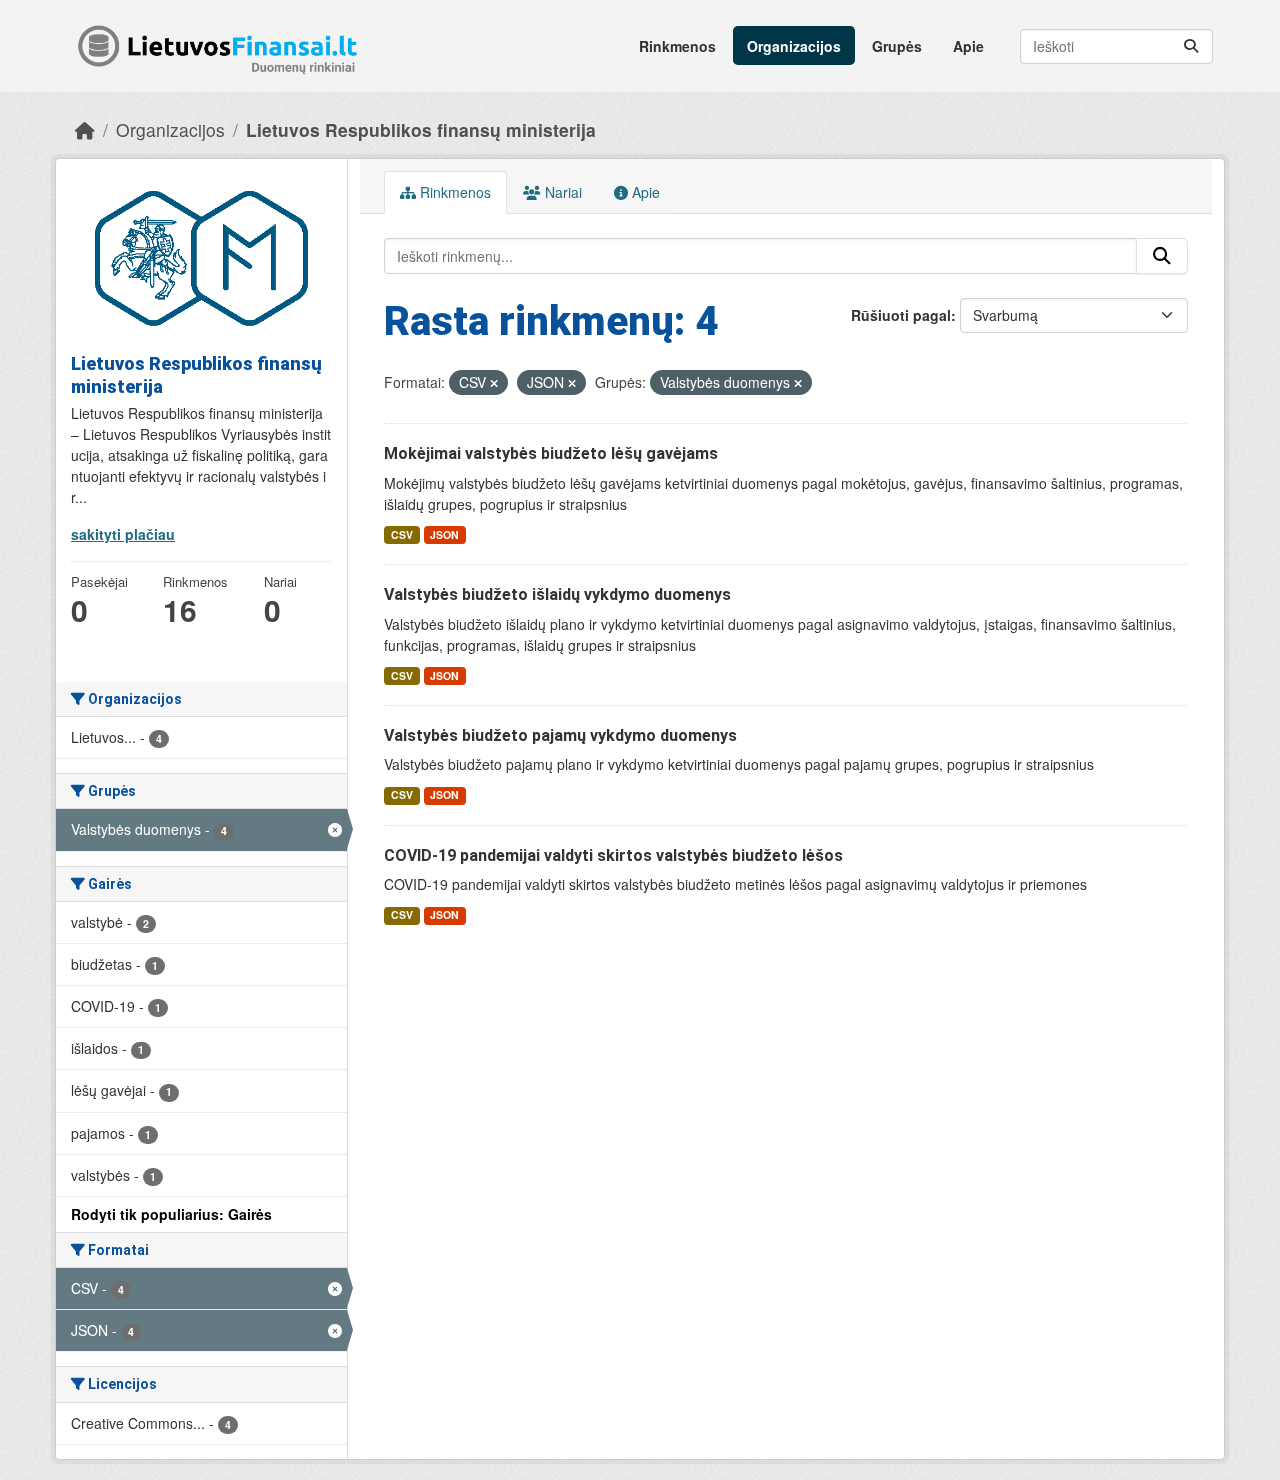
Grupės (897, 46)
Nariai (561, 192)
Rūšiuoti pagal (901, 315)
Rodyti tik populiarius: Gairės (171, 1214)
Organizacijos (794, 46)
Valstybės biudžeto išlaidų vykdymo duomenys (557, 594)
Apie (968, 46)
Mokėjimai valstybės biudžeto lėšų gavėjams (551, 453)
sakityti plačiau (123, 534)
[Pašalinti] (494, 383)
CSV (402, 534)
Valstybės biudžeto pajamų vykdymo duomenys (560, 735)
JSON (444, 534)
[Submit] (1191, 46)
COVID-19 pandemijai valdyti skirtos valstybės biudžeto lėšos (613, 855)
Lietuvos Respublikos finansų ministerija (421, 129)
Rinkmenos (677, 46)
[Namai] (85, 129)
